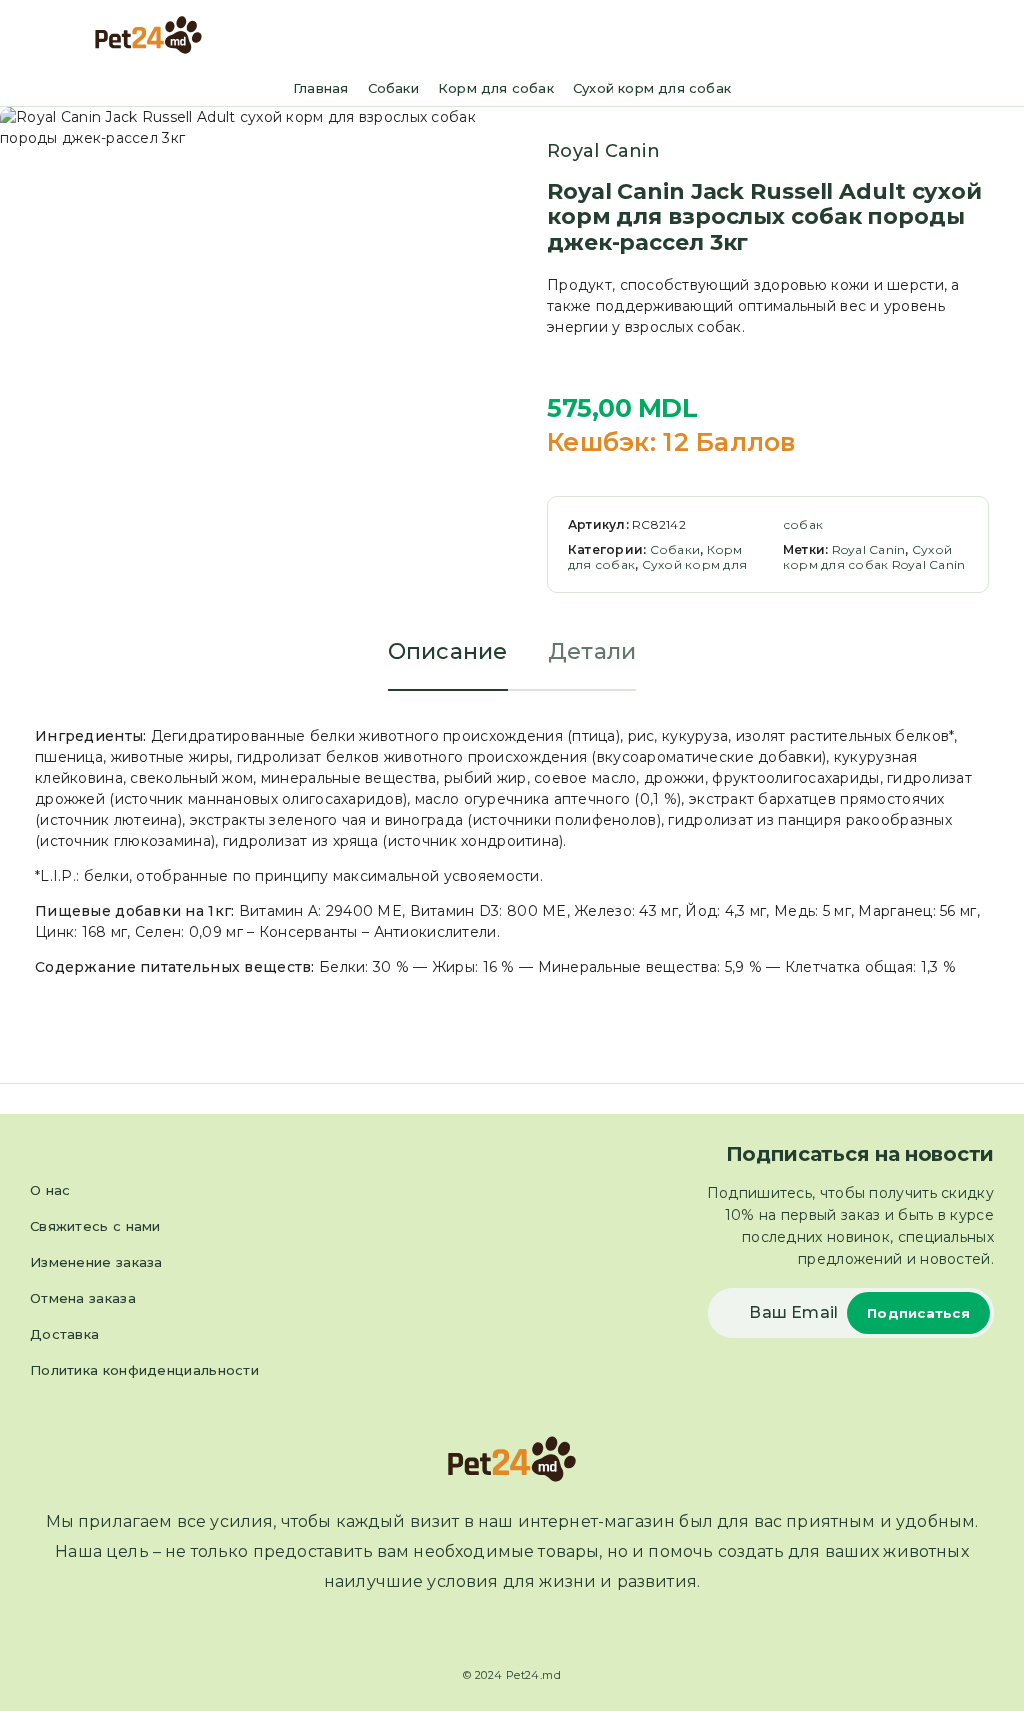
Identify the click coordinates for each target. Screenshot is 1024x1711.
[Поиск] (963, 37)
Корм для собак (496, 88)
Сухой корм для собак (652, 88)
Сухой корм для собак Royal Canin (874, 557)
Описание (448, 651)
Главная (320, 88)
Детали (592, 651)
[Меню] (43, 35)
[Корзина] (995, 36)
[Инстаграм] (530, 1632)
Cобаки (393, 88)
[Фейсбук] (494, 1632)
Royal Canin (603, 151)
